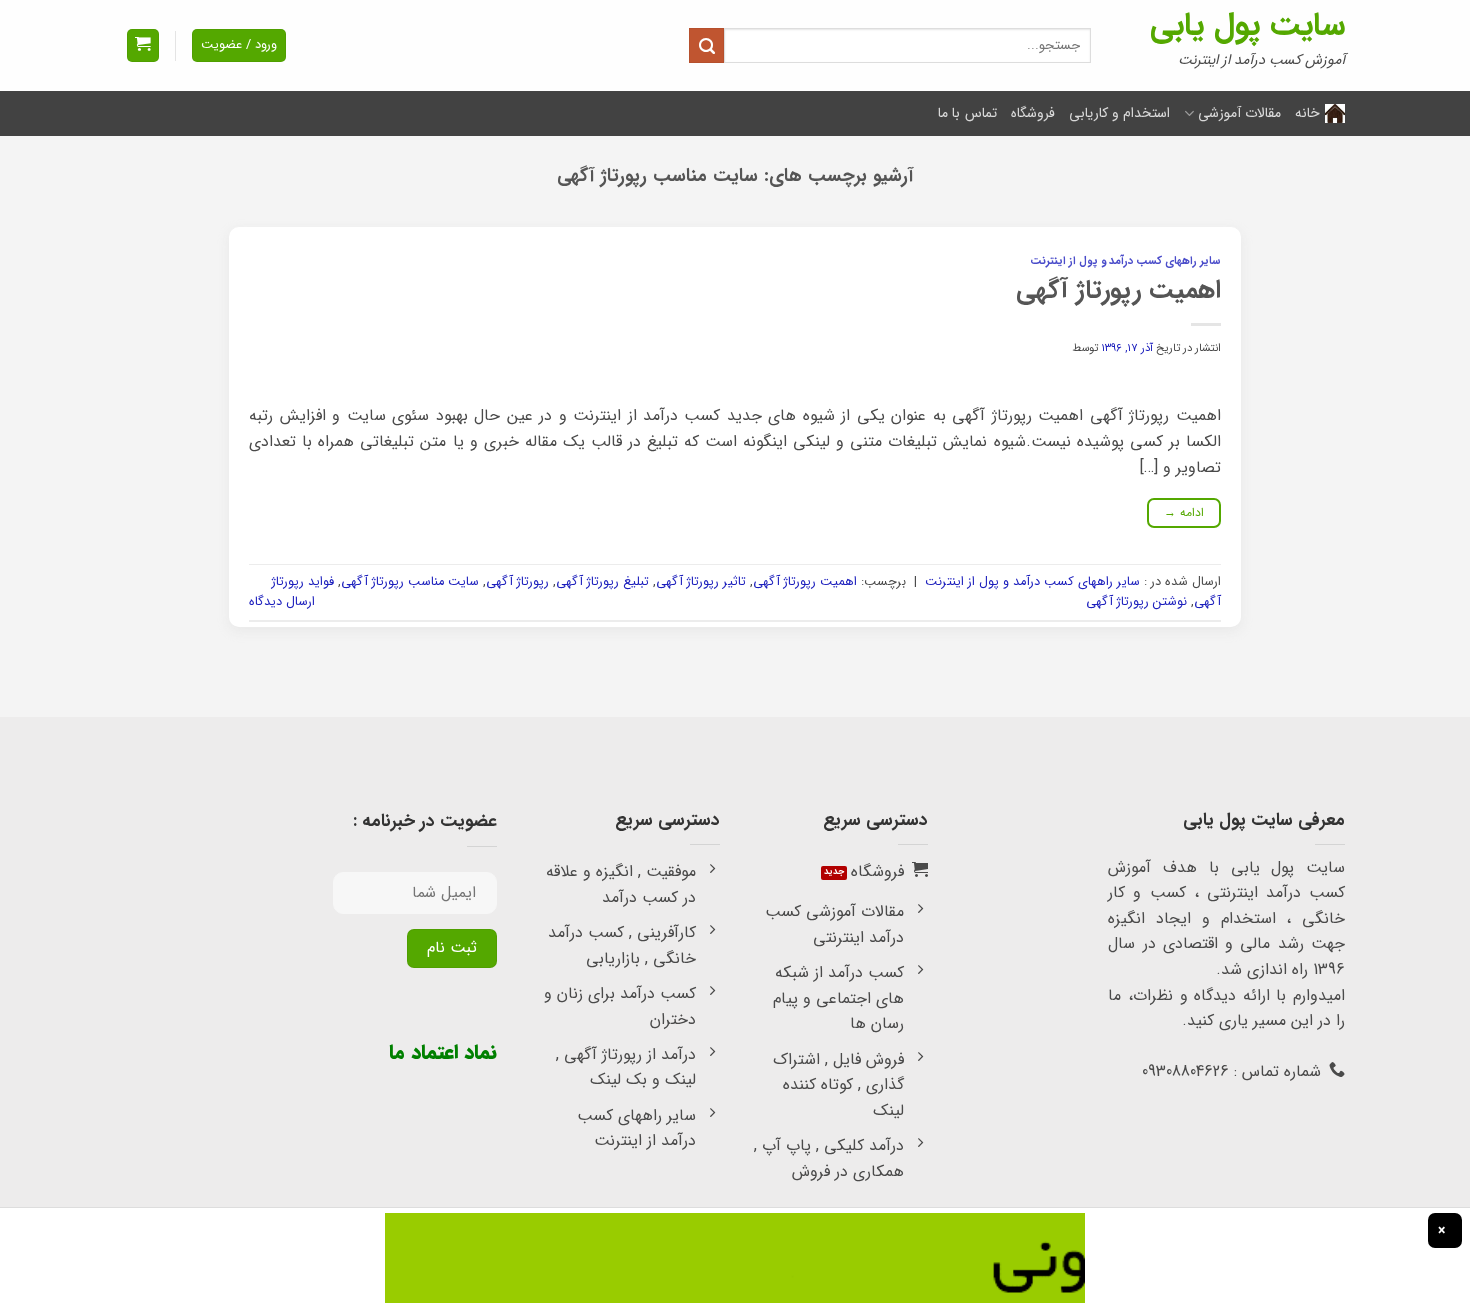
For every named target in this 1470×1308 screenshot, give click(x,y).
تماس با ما (967, 113)
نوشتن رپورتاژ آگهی (1136, 602)
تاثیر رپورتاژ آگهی (701, 582)
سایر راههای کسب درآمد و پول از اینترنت (1125, 261)
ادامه (1184, 512)
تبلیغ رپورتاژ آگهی (602, 582)
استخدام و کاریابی (1120, 113)
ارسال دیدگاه (282, 602)
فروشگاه (1033, 113)
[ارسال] (706, 45)
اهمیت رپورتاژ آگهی (1118, 290)
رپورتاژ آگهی (517, 582)
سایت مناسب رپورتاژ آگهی (410, 582)
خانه (1307, 113)
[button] (143, 45)
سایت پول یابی (1247, 26)
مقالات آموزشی (1239, 113)
